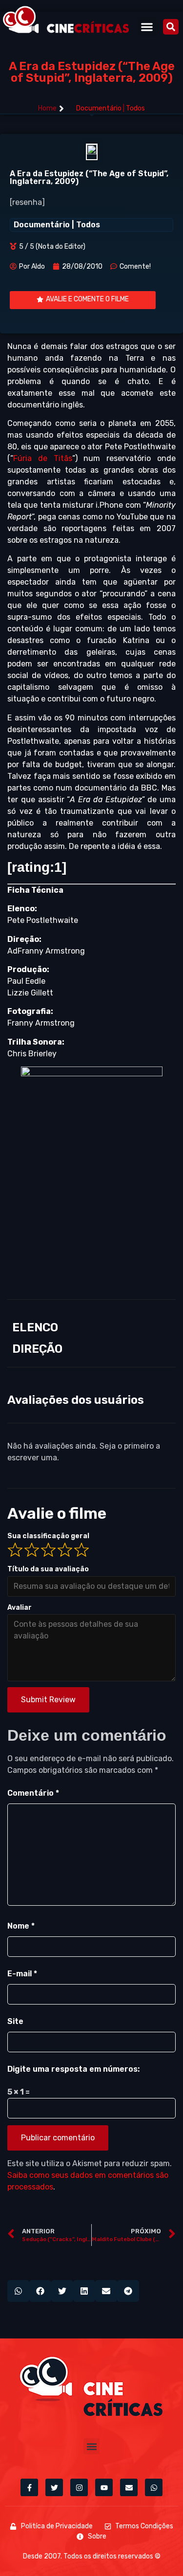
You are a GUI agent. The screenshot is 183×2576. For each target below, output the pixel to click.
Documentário (99, 108)
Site (15, 2021)
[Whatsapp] (154, 2487)
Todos (135, 108)
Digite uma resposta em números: (73, 2069)
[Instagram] (79, 2487)
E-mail (22, 1974)
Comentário (33, 1793)
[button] (147, 27)
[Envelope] (129, 2487)
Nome (21, 1926)
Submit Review (48, 1700)
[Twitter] (54, 2487)
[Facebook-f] (29, 2487)
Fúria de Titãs (43, 458)
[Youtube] (104, 2487)
